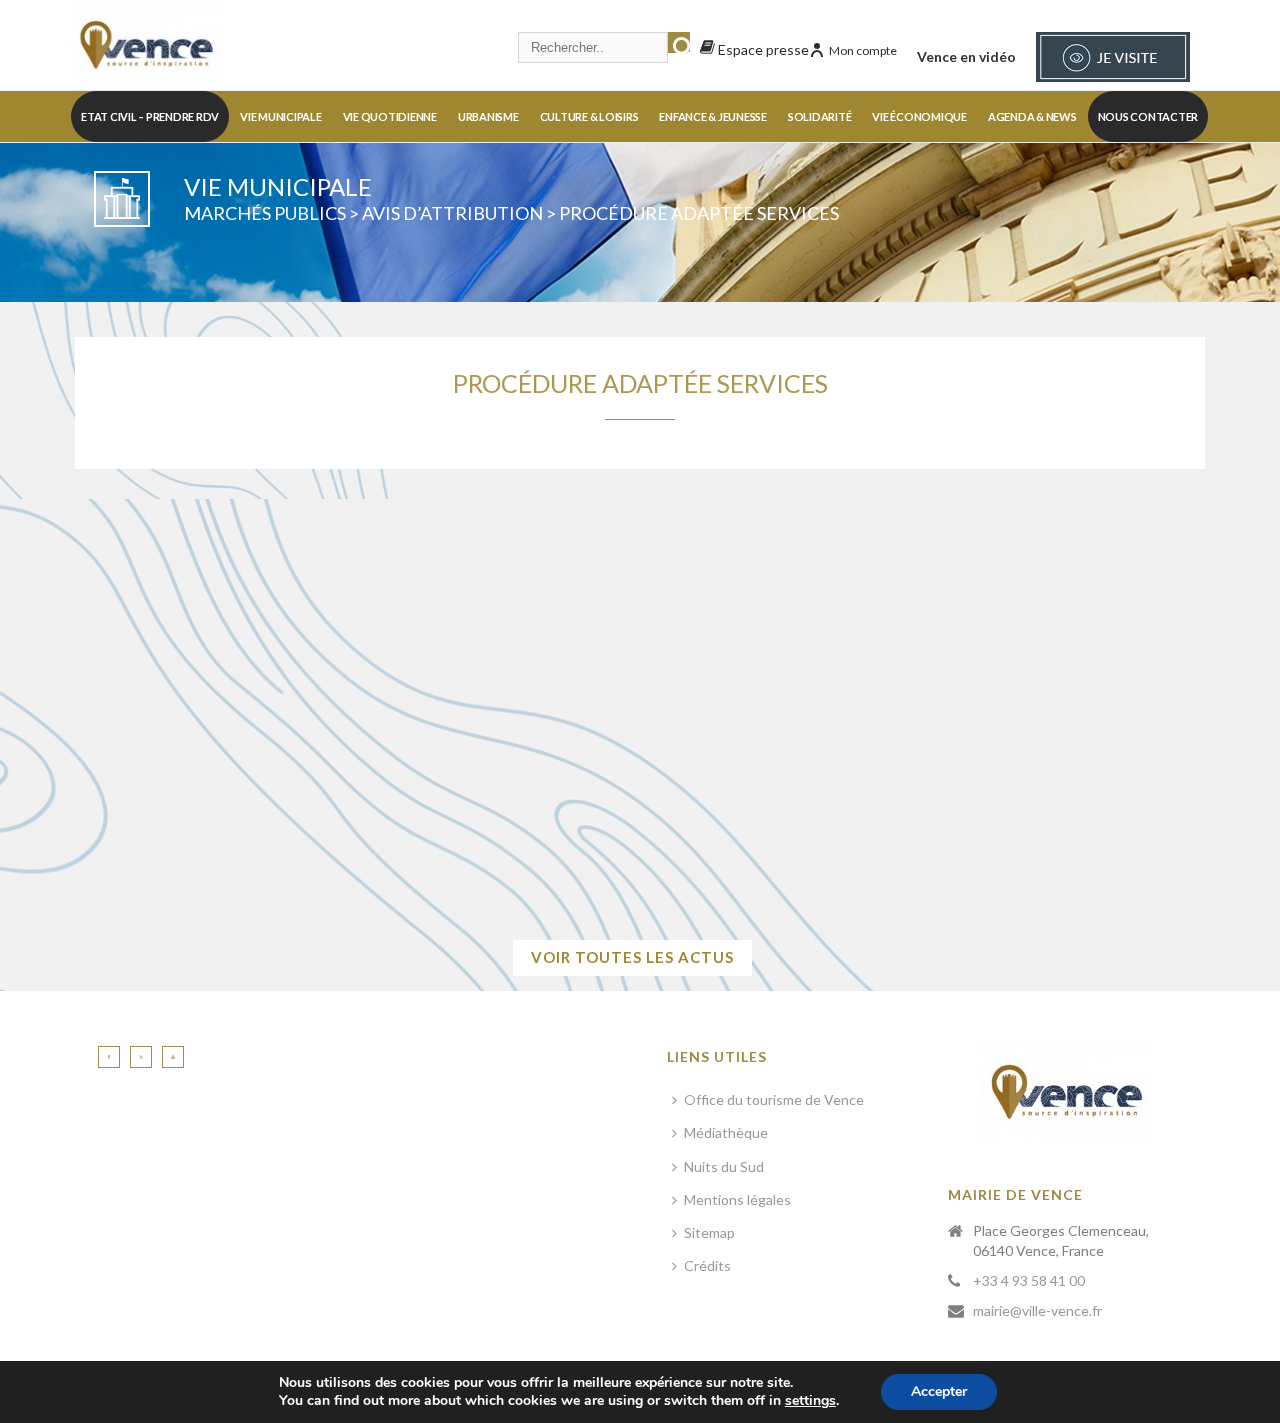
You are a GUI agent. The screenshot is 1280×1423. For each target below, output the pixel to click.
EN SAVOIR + (857, 863)
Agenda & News (1032, 116)
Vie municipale (281, 116)
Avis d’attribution (452, 213)
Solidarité (820, 116)
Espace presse (762, 49)
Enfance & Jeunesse (713, 116)
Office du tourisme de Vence (774, 1099)
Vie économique (919, 116)
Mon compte (863, 50)
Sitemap (709, 1232)
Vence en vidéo (966, 56)
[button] (171, 764)
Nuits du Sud (724, 1166)
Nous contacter (1148, 116)
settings (810, 1401)
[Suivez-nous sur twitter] (141, 1057)
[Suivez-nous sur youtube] (173, 1057)
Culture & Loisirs (589, 116)
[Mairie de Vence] (147, 45)
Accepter (939, 1391)
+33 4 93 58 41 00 (1029, 1280)
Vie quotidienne (390, 116)
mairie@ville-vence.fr (1037, 1310)
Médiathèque (726, 1132)
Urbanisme (488, 116)
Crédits (707, 1265)
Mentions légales (737, 1199)
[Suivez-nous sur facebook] (109, 1057)
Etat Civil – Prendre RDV (150, 116)
